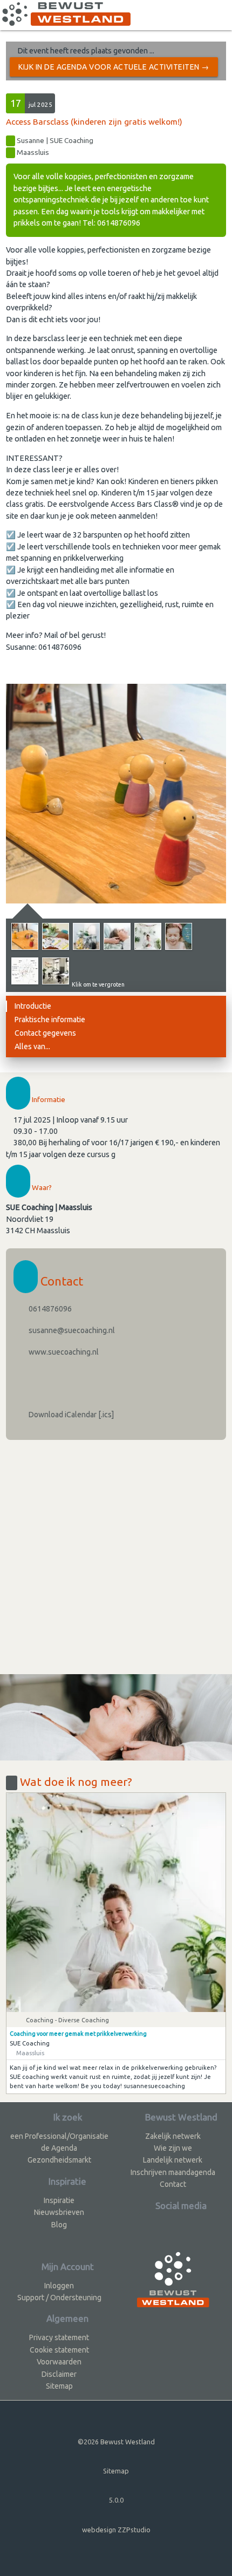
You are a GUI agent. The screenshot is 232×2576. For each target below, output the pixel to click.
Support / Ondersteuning (59, 2298)
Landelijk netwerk (173, 2160)
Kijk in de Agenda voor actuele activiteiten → (114, 67)
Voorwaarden (59, 2362)
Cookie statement (59, 2350)
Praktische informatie (50, 1019)
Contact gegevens (45, 1033)
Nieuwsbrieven (59, 2212)
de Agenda (59, 2148)
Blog (59, 2225)
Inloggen (59, 2286)
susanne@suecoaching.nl (71, 1330)
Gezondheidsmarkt (59, 2160)
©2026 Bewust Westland (116, 2442)
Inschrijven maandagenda (173, 2172)
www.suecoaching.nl (63, 1352)
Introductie (33, 1006)
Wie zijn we (173, 2148)
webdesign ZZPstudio (116, 2530)
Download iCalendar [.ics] (70, 1415)
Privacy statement (59, 2337)
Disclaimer (59, 2374)
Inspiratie (59, 2200)
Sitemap (59, 2386)
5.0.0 (116, 2500)
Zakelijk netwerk (173, 2136)
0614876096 (49, 1309)
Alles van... (32, 1046)
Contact (173, 2184)
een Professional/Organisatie (59, 2136)
